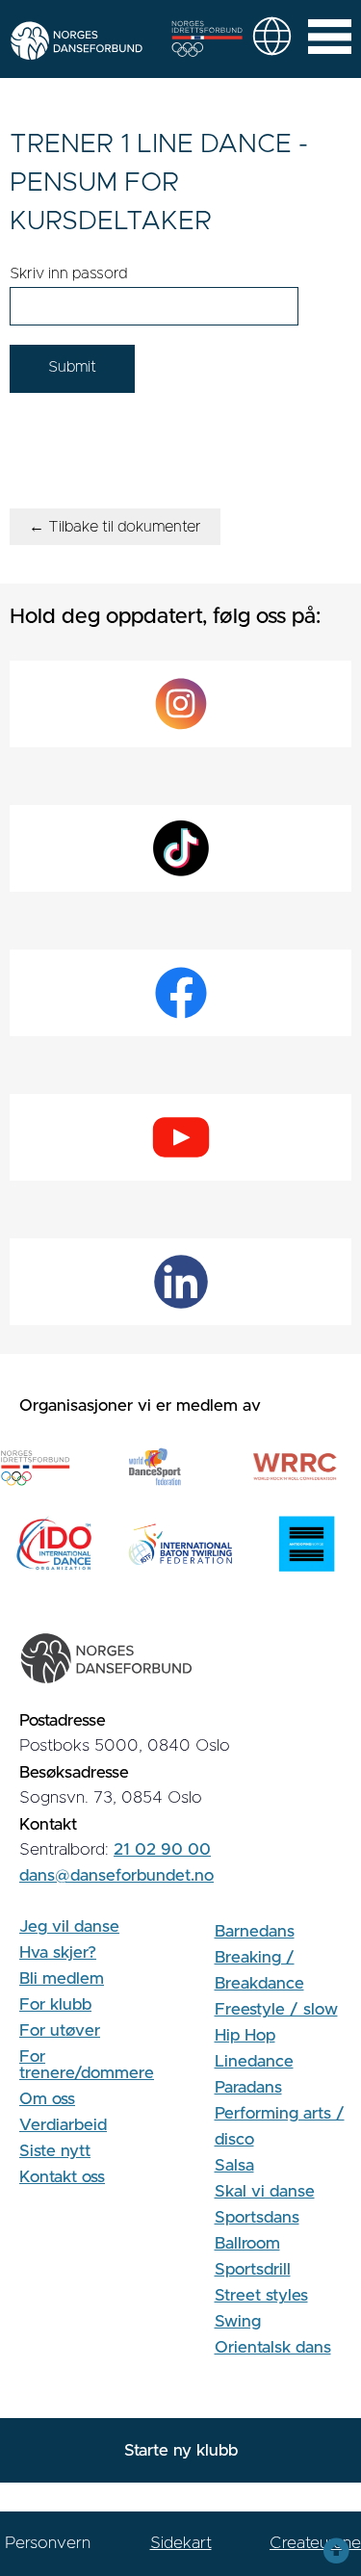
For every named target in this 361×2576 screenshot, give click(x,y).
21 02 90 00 (162, 1849)
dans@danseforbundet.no (116, 1875)
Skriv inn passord (68, 273)
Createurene (315, 2543)
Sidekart (181, 2543)
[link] (272, 36)
